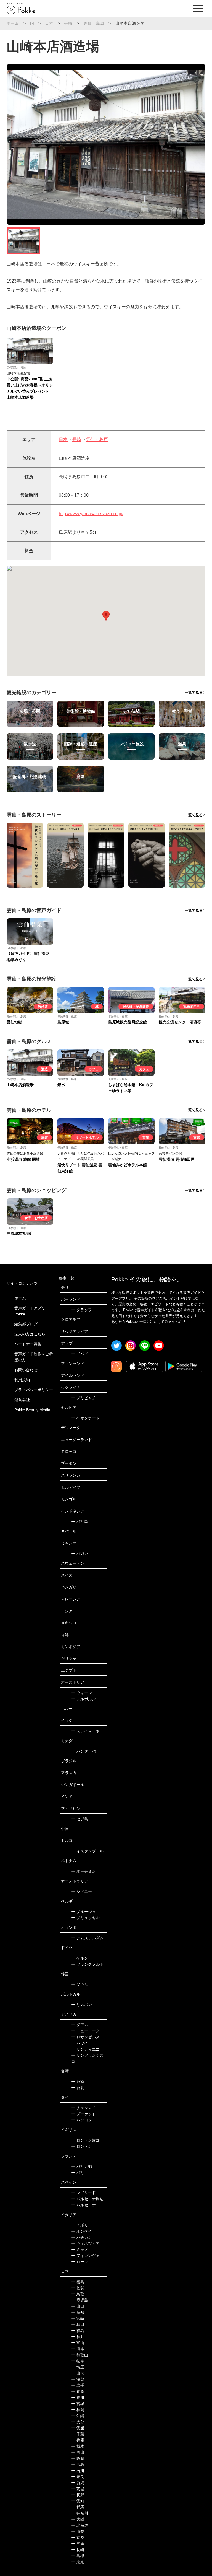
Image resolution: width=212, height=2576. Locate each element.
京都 (78, 2538)
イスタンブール (87, 1851)
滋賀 (78, 2379)
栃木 (78, 2446)
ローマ (80, 2262)
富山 (78, 2343)
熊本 (78, 2349)
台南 (78, 2082)
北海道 (80, 2525)
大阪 (78, 2519)
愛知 (78, 2501)
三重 (78, 2544)
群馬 (78, 2507)
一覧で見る (194, 692)
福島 (78, 2331)
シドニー (82, 1891)
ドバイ (80, 1354)
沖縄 (78, 2416)
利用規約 (22, 1380)
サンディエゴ (85, 2049)
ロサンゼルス (85, 2037)
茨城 (78, 2489)
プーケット (84, 2114)
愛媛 (78, 2428)
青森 (78, 2391)
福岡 (78, 2410)
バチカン (82, 2237)
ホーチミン (84, 1871)
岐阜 (78, 2361)
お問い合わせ (26, 1370)
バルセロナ (84, 2205)
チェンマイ (84, 2108)
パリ (78, 2173)
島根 (78, 2556)
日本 (49, 23)
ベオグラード (85, 1418)
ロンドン (82, 2146)
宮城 (78, 2404)
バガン (80, 1554)
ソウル (80, 1984)
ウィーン (82, 1693)
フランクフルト (87, 1964)
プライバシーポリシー (34, 1390)
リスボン (82, 2005)
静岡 (78, 2458)
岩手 (78, 2385)
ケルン (80, 1958)
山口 (78, 2306)
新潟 (78, 2483)
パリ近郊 (82, 2166)
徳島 (78, 2282)
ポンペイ (82, 2231)
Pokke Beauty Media (32, 1410)
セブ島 (80, 1819)
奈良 (78, 2477)
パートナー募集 (28, 1344)
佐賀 (78, 2288)
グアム (80, 2025)
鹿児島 (80, 2300)
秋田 (78, 2324)
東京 (78, 2562)
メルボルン (84, 1699)
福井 (78, 2337)
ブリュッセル (85, 1918)
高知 (78, 2312)
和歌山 (80, 2355)
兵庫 (78, 2440)
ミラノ (80, 2250)
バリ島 (80, 1522)
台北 (78, 2088)
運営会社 (22, 1400)
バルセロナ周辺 (87, 2199)
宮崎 (78, 2318)
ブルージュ (84, 1912)
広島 (78, 2464)
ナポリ (80, 2225)
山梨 (78, 2531)
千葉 (78, 2434)
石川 (78, 2471)
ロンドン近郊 (85, 2140)
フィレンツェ (85, 2256)
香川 (78, 2398)
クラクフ (82, 1310)
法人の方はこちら (30, 1334)
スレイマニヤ (85, 1731)
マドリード (84, 2193)
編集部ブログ (26, 1324)
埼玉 (78, 2367)
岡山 (78, 2452)
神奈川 (80, 2513)
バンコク (82, 2120)
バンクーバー (85, 1751)
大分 (78, 2422)
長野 (78, 2495)
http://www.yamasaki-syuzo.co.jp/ (91, 514)
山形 (78, 2373)
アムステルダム (87, 1938)
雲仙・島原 (94, 23)
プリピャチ (84, 1398)
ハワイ (80, 2043)
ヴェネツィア (85, 2243)
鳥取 (78, 2294)
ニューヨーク (85, 2031)
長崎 (68, 23)
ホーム (13, 23)
